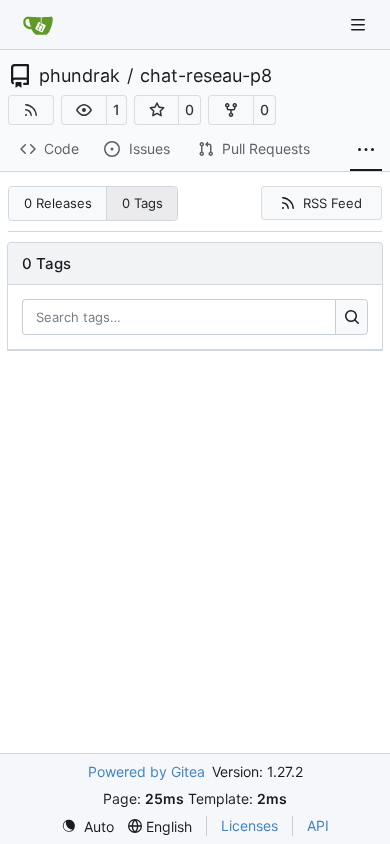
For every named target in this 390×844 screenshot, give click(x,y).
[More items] (366, 150)
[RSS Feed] (31, 110)
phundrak (79, 76)
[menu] (87, 826)
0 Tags (142, 203)
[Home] (38, 25)
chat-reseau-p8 (206, 76)
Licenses (249, 825)
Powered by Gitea (146, 771)
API (318, 825)
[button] (84, 110)
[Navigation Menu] (360, 24)
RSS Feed (332, 203)
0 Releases (58, 203)
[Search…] (351, 317)
